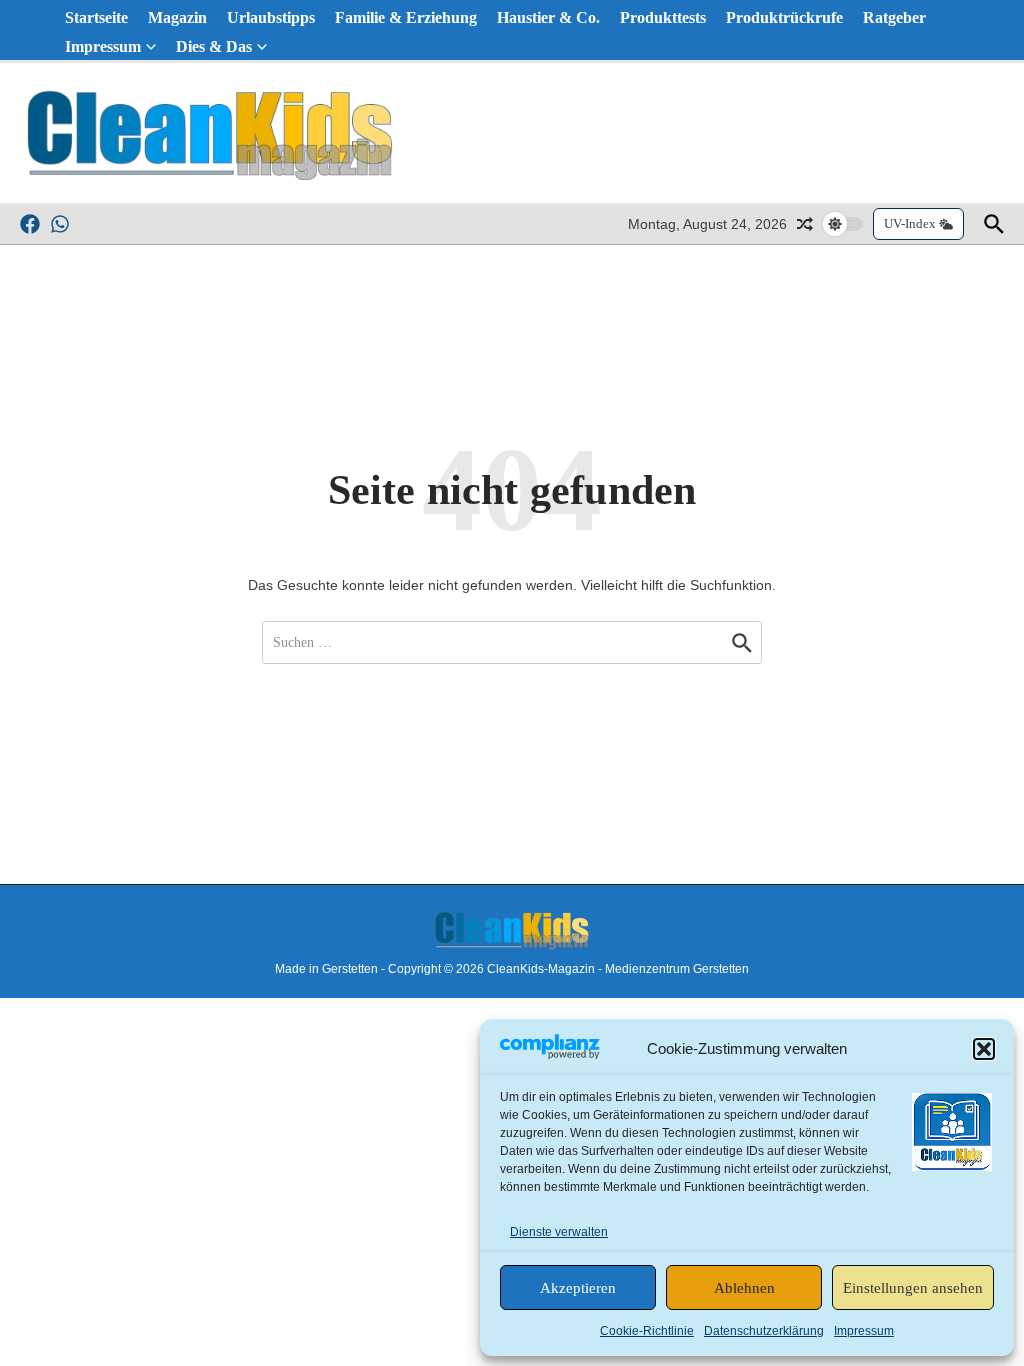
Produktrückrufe (784, 17)
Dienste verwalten (559, 1232)
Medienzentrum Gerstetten (677, 969)
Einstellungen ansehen (913, 1288)
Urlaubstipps (271, 17)
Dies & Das (214, 46)
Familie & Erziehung (406, 17)
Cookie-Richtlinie (647, 1331)
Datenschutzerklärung (764, 1331)
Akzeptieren (578, 1288)
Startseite (96, 17)
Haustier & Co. (548, 17)
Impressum (864, 1331)
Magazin (177, 17)
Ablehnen (744, 1288)
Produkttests (663, 17)
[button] (984, 1049)
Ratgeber (894, 17)
